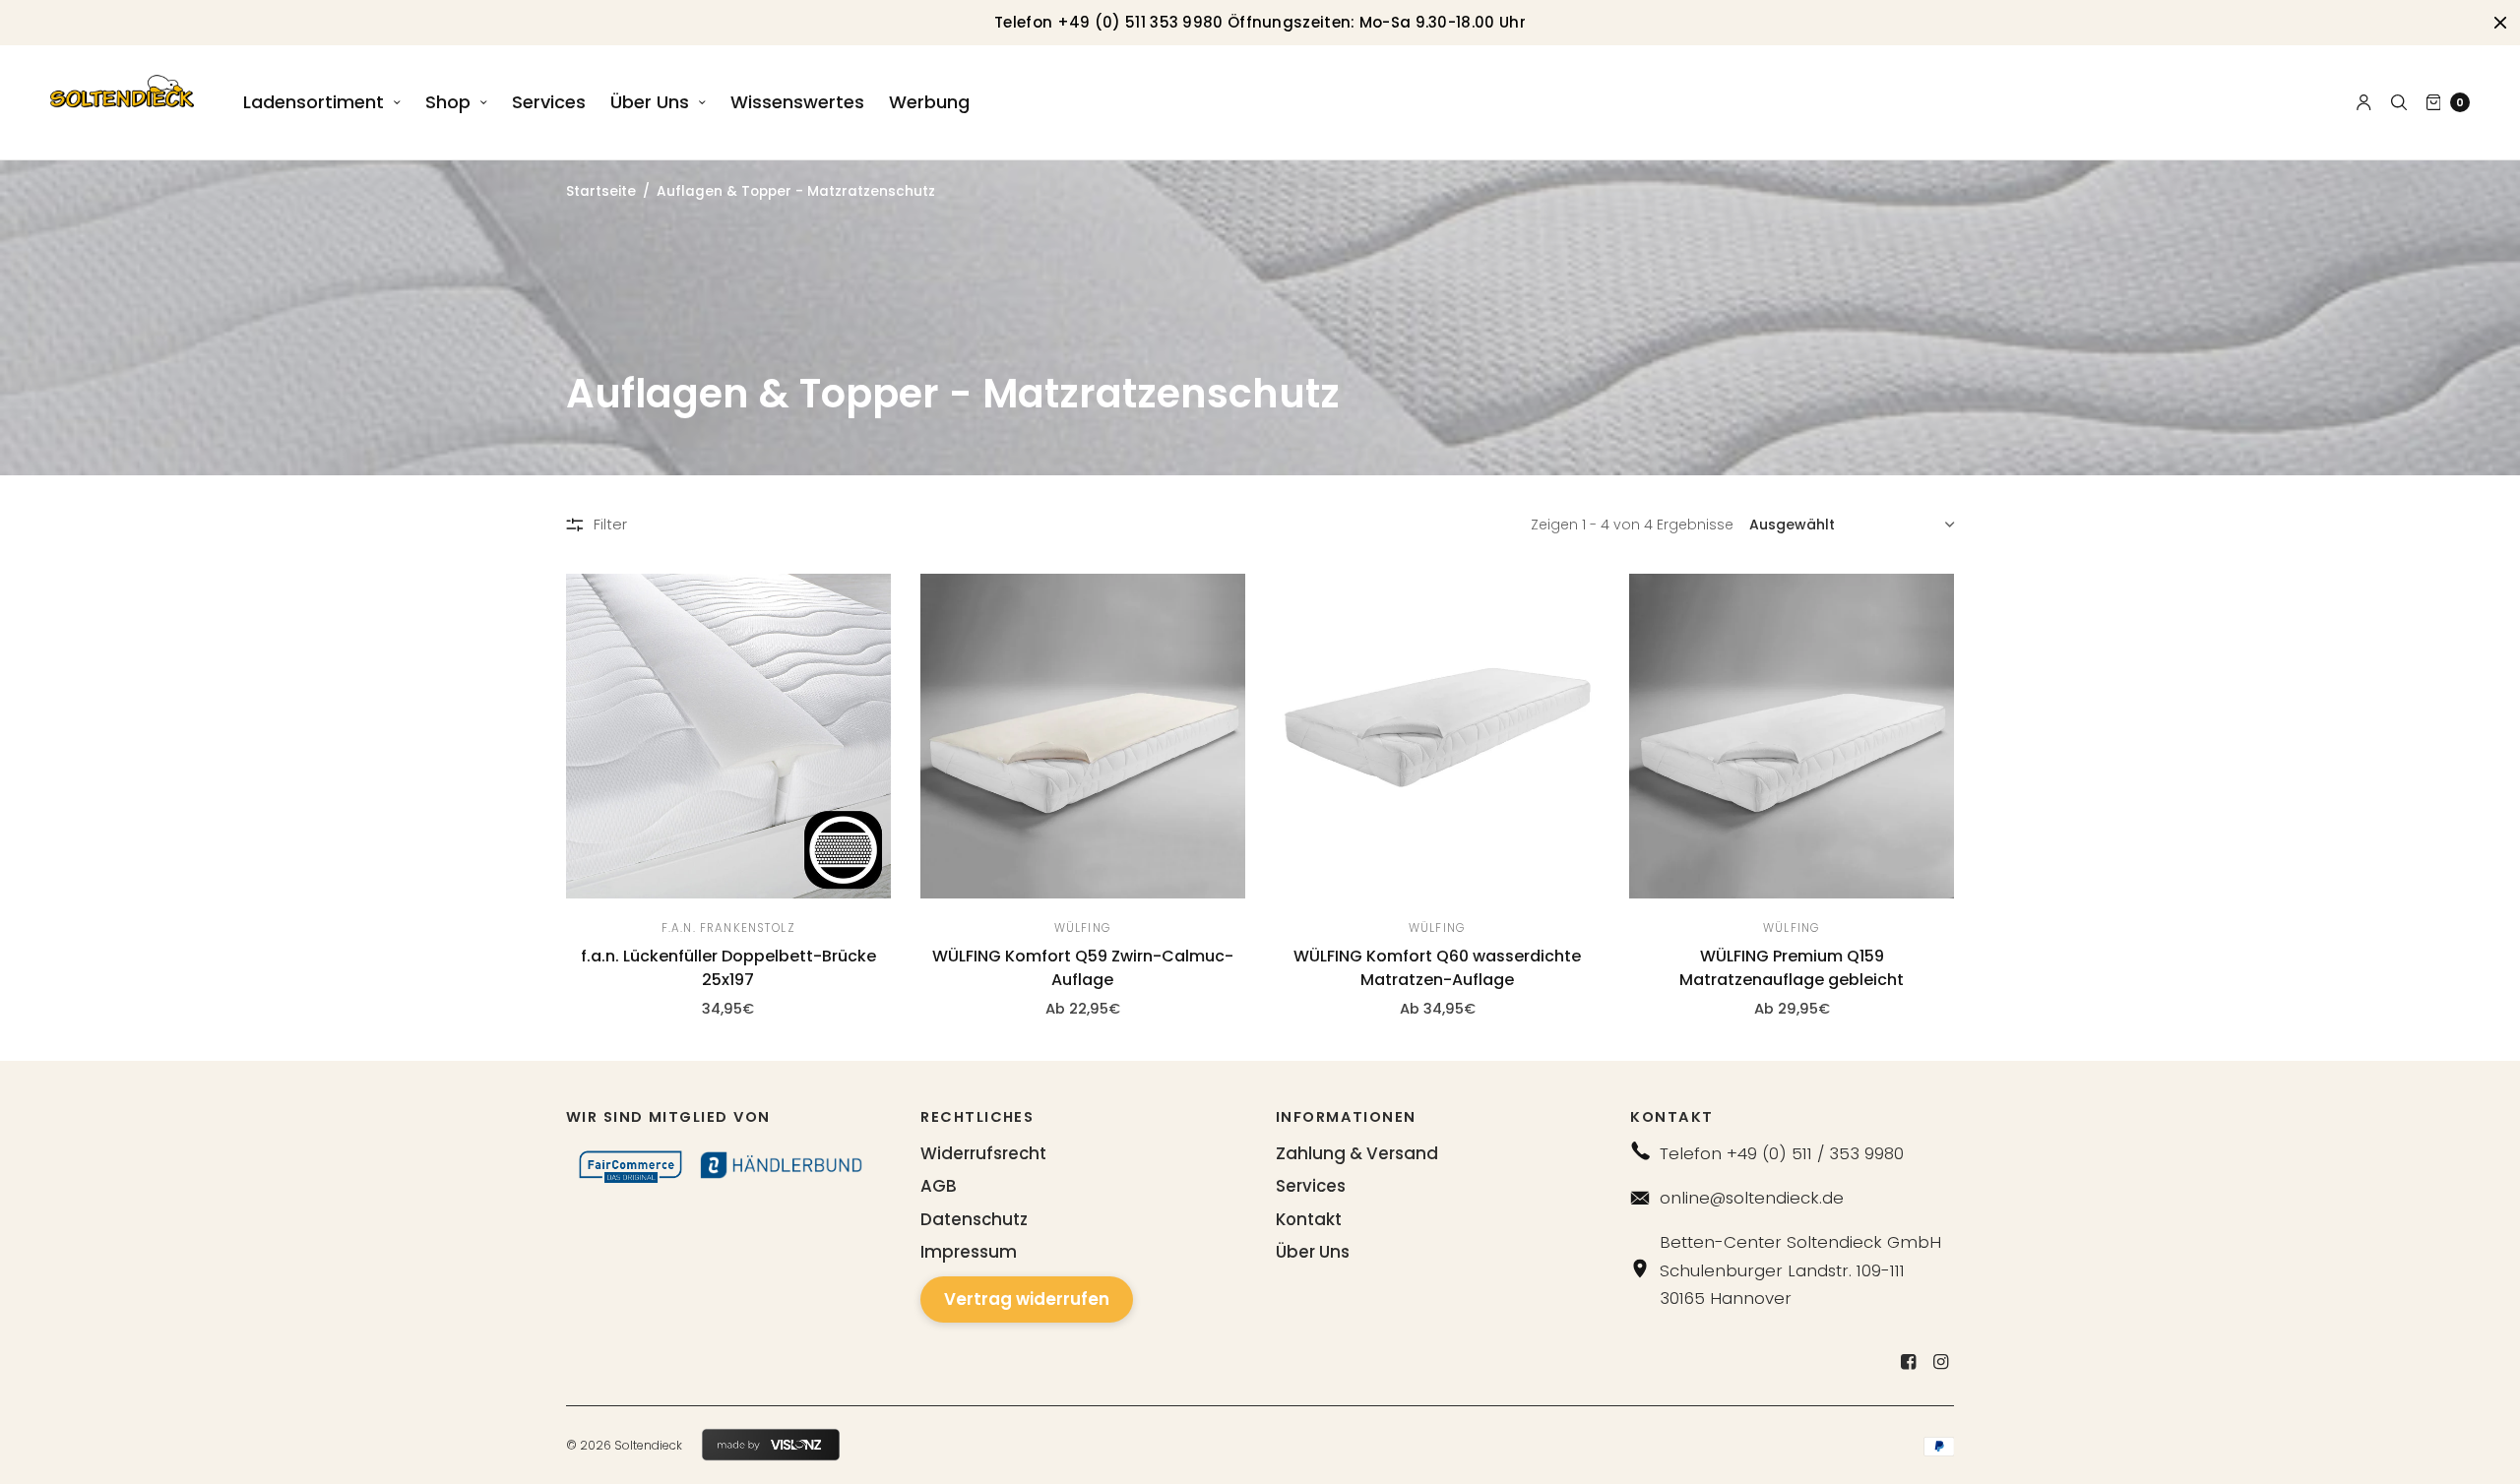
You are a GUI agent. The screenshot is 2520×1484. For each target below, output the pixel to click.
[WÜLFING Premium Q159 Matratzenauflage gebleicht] (1792, 736)
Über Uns (650, 102)
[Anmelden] (2364, 102)
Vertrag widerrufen (1027, 1299)
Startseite (601, 191)
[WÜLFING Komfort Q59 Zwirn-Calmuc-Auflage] (1083, 736)
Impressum (969, 1252)
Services (549, 102)
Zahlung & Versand (1357, 1153)
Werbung (929, 102)
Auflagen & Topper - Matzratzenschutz (796, 191)
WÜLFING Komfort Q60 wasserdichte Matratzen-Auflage (1437, 968)
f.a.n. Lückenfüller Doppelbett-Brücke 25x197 (728, 968)
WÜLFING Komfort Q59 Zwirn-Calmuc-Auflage (1083, 968)
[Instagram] (1940, 1362)
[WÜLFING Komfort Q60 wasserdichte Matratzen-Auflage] (1437, 736)
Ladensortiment (314, 102)
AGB (939, 1186)
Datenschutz (974, 1219)
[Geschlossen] (2500, 23)
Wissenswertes (797, 102)
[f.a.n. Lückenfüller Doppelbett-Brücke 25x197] (728, 736)
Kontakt (1309, 1219)
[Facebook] (1908, 1362)
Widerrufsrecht (983, 1153)
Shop (448, 102)
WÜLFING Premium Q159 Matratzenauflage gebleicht (1792, 968)
